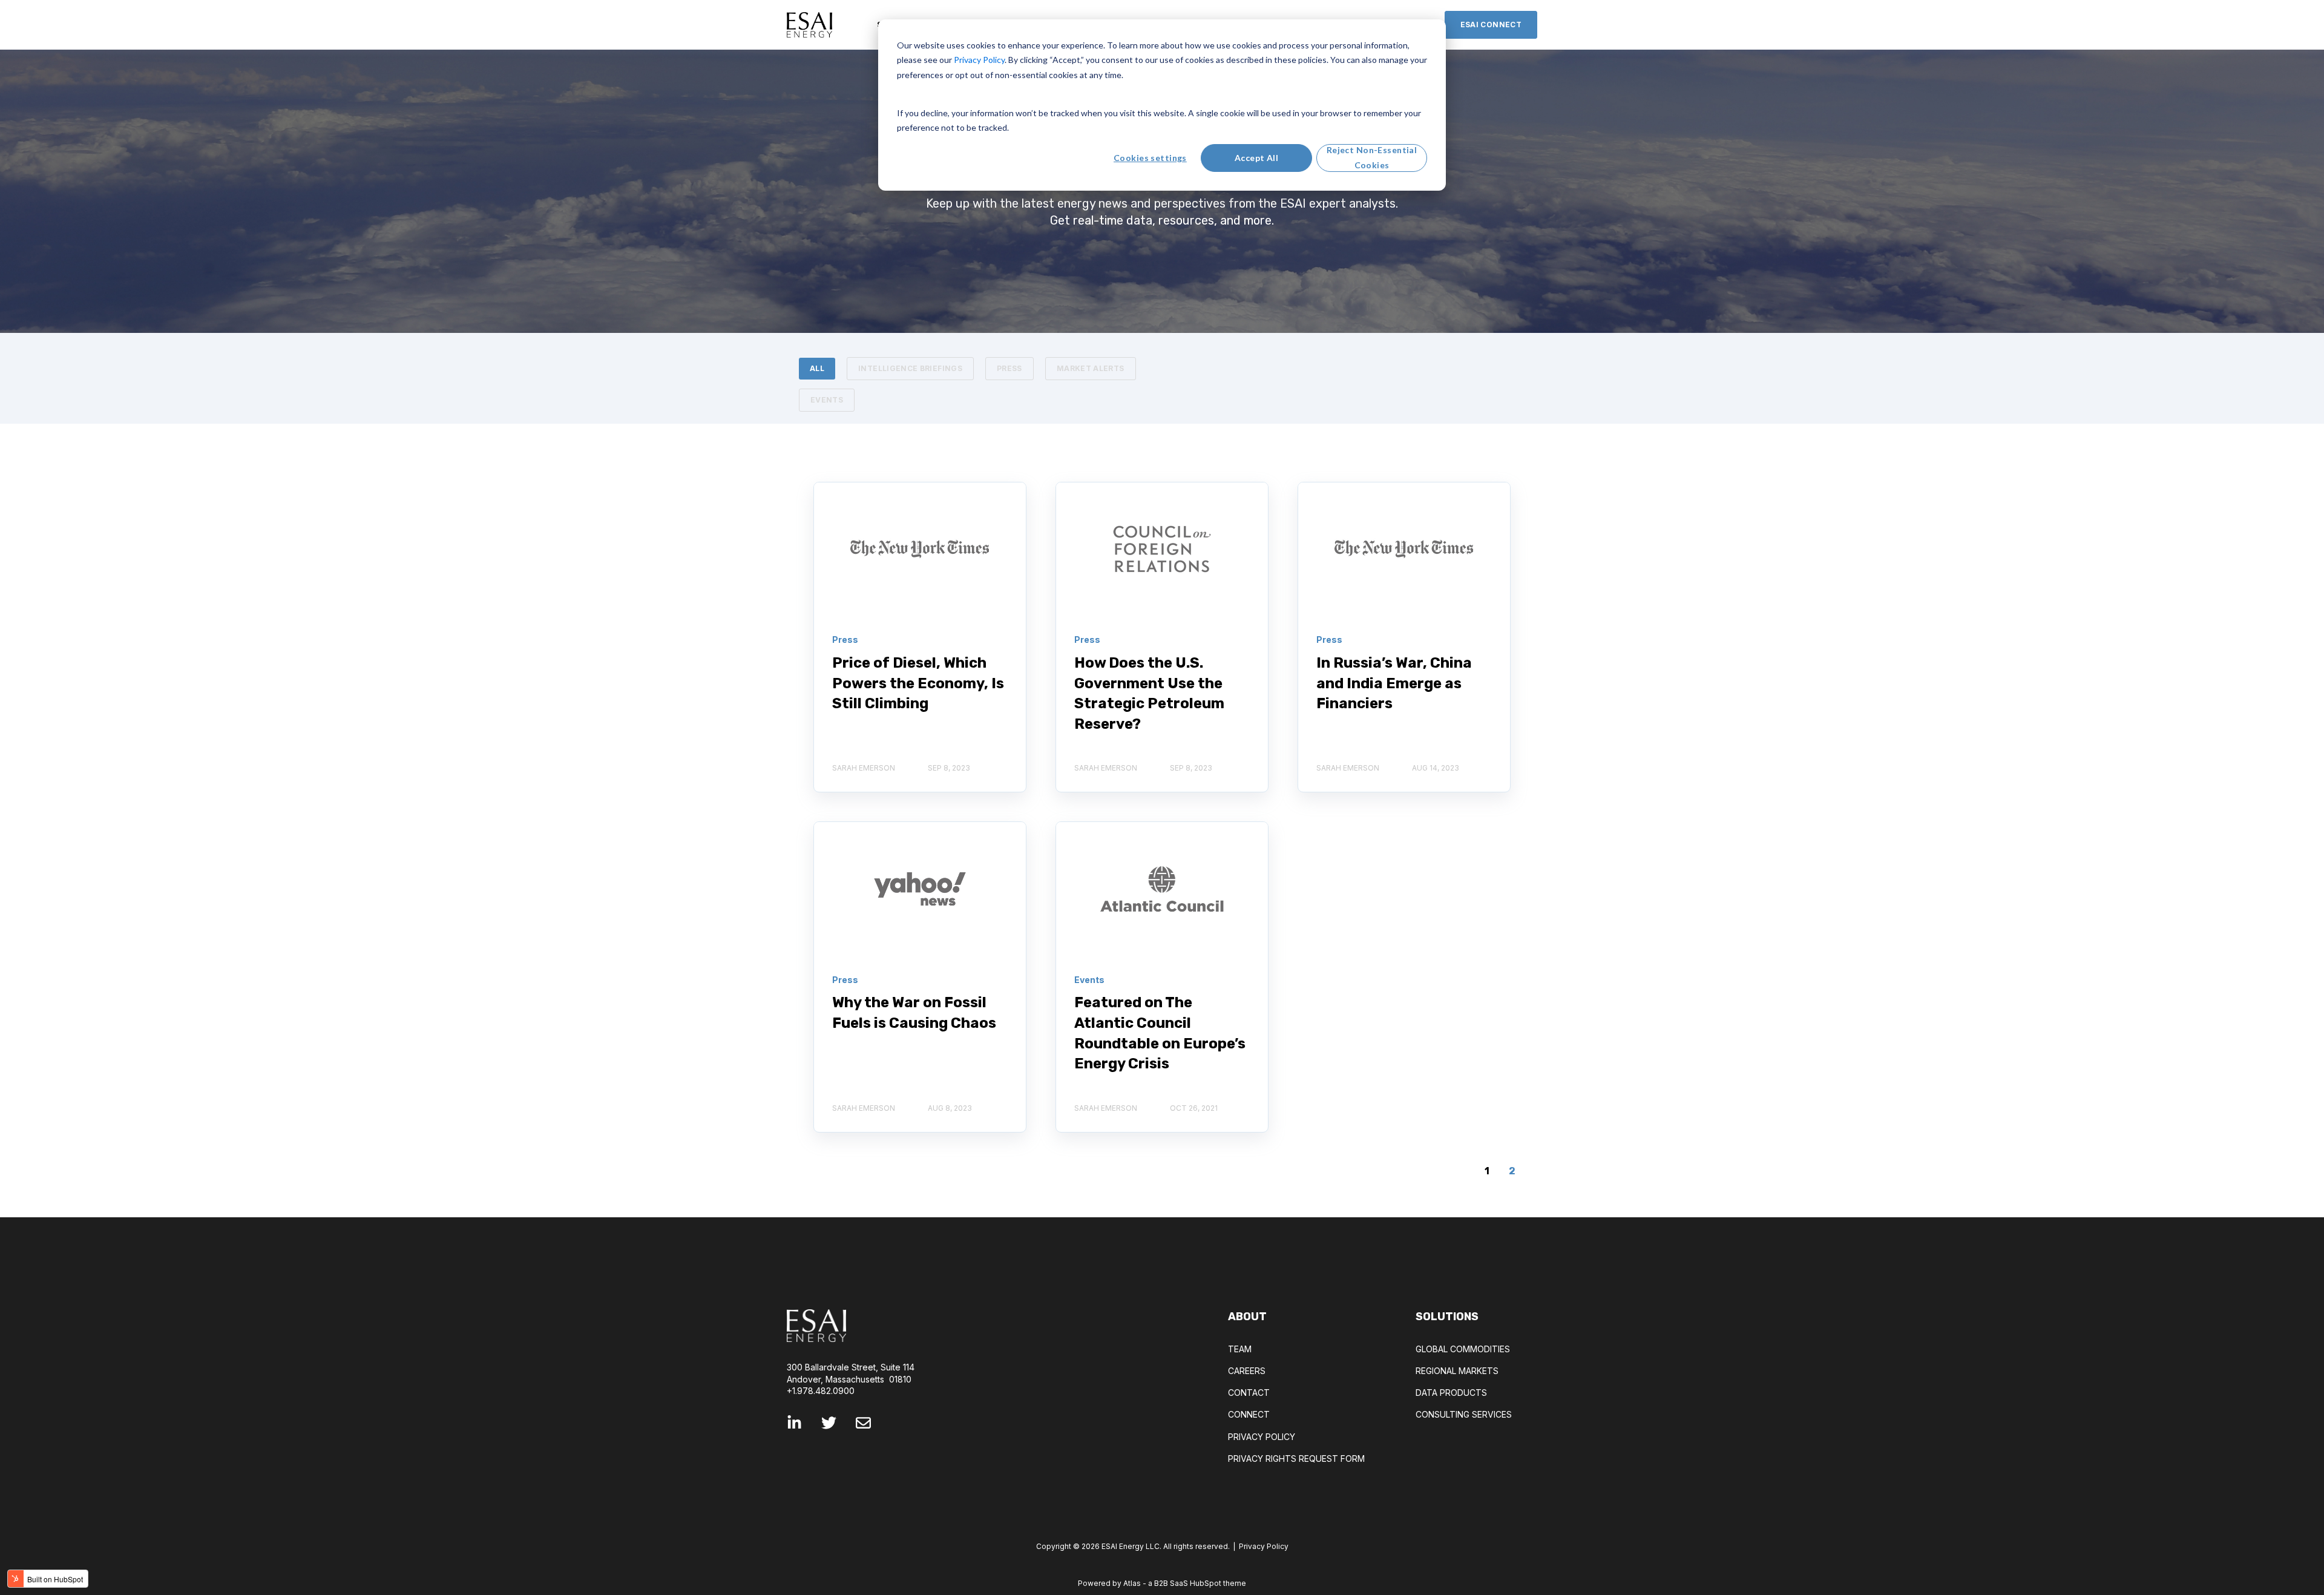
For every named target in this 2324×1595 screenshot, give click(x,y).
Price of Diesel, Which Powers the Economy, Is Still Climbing (918, 683)
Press (1009, 368)
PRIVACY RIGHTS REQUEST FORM (1296, 1459)
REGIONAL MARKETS (1457, 1371)
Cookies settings (1150, 158)
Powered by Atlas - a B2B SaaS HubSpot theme (1162, 1583)
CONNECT (1249, 1414)
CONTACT (1249, 1393)
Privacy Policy (1264, 1546)
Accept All (1256, 158)
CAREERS (1247, 1371)
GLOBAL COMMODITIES (1463, 1349)
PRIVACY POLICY (1262, 1437)
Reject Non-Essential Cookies (1372, 157)
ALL (817, 368)
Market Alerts (1091, 368)
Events (827, 400)
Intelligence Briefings (910, 368)
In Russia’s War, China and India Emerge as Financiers (1394, 683)
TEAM (1240, 1349)
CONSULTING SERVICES (1464, 1414)
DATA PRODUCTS (1451, 1393)
